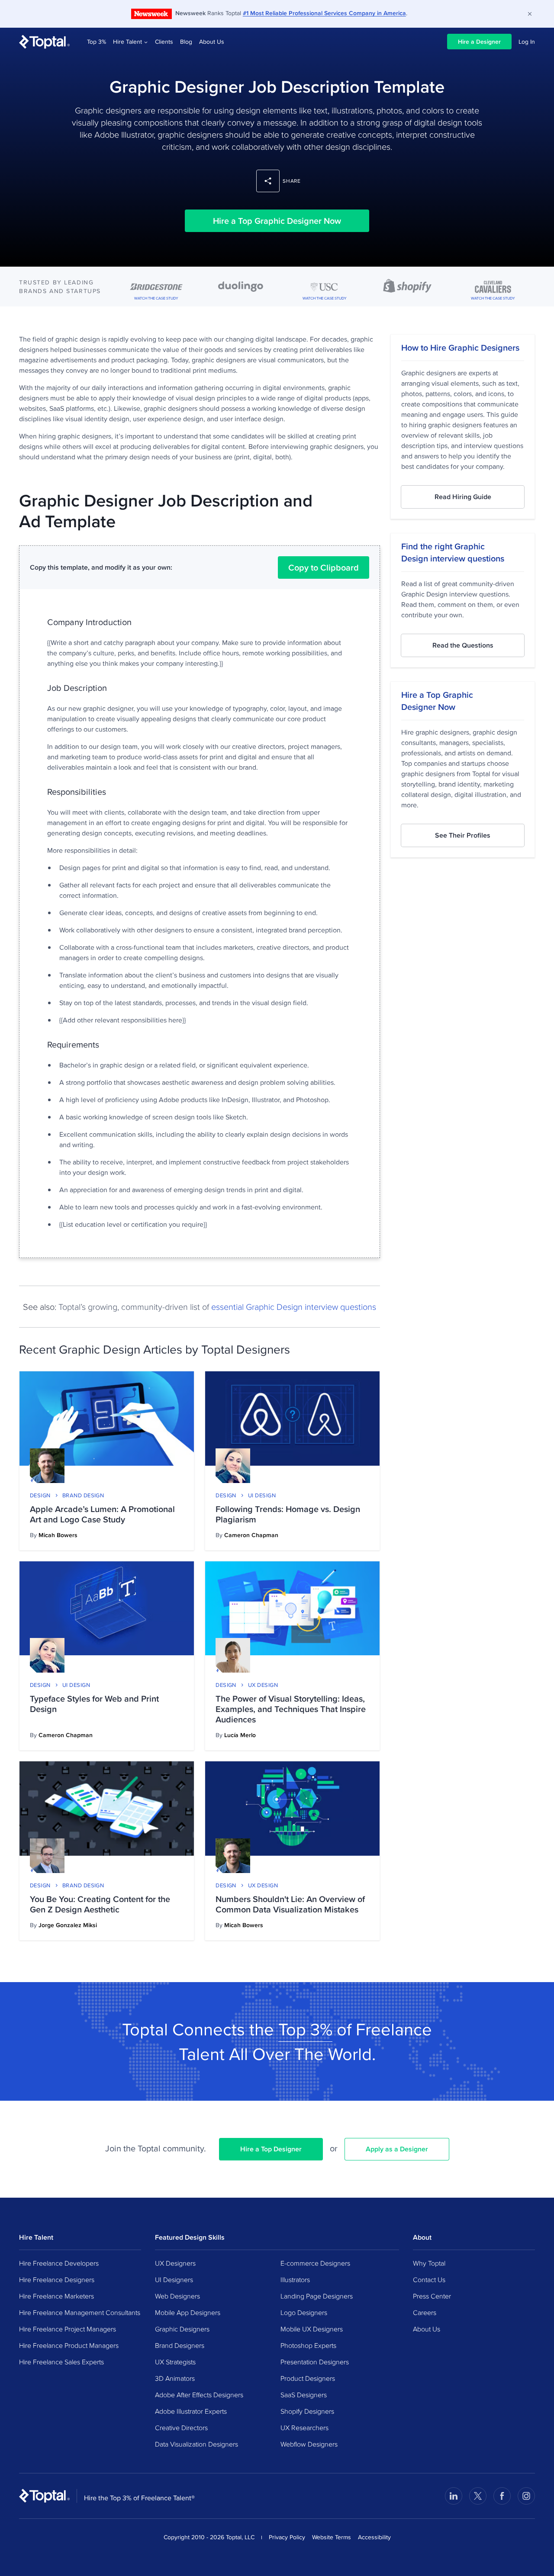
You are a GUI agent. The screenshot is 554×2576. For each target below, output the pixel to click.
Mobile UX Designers (312, 2329)
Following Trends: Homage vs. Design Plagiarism (288, 1514)
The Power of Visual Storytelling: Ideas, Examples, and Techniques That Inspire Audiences (291, 1709)
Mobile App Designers (188, 2312)
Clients (164, 42)
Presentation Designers (315, 2362)
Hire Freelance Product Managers (69, 2345)
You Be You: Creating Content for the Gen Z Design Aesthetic (100, 1904)
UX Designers (175, 2263)
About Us (212, 42)
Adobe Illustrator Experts (191, 2411)
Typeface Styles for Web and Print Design (94, 1704)
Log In (527, 42)
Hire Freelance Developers (59, 2263)
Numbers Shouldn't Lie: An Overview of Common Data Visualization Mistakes (290, 1904)
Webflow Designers (309, 2444)
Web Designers (177, 2296)
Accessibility (374, 2537)
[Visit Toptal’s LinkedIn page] (454, 2496)
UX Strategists (175, 2362)
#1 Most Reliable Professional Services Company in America (324, 13)
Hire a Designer (479, 42)
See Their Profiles (463, 835)
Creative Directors (181, 2428)
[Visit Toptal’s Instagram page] (526, 2496)
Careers (425, 2312)
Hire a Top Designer (271, 2149)
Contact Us (429, 2279)
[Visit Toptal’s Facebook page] (502, 2496)
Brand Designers (180, 2345)
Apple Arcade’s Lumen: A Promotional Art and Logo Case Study (102, 1514)
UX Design (263, 1685)
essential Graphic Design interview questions (294, 1306)
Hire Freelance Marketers (56, 2296)
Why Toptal (429, 2263)
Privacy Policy (287, 2537)
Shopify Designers (307, 2411)
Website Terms (332, 2537)
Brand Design (83, 1495)
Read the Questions (463, 645)
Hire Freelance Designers (57, 2279)
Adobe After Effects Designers (199, 2395)
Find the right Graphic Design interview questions (453, 552)
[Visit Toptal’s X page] (478, 2496)
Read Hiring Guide (463, 497)
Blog (186, 42)
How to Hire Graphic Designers (460, 348)
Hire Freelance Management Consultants (80, 2312)
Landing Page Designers (317, 2296)
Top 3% (97, 42)
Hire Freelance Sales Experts (61, 2362)
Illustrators (295, 2279)
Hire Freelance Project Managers (68, 2329)
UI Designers (174, 2279)
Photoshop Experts (308, 2345)
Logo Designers (304, 2312)
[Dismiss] (530, 14)
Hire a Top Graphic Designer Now (277, 221)
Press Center (432, 2296)
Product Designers (308, 2378)
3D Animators (175, 2378)
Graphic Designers (182, 2329)
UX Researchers (304, 2428)
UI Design (262, 1495)
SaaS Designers (304, 2395)
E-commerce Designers (315, 2263)
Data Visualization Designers (196, 2444)
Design (40, 1495)
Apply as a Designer (397, 2149)
